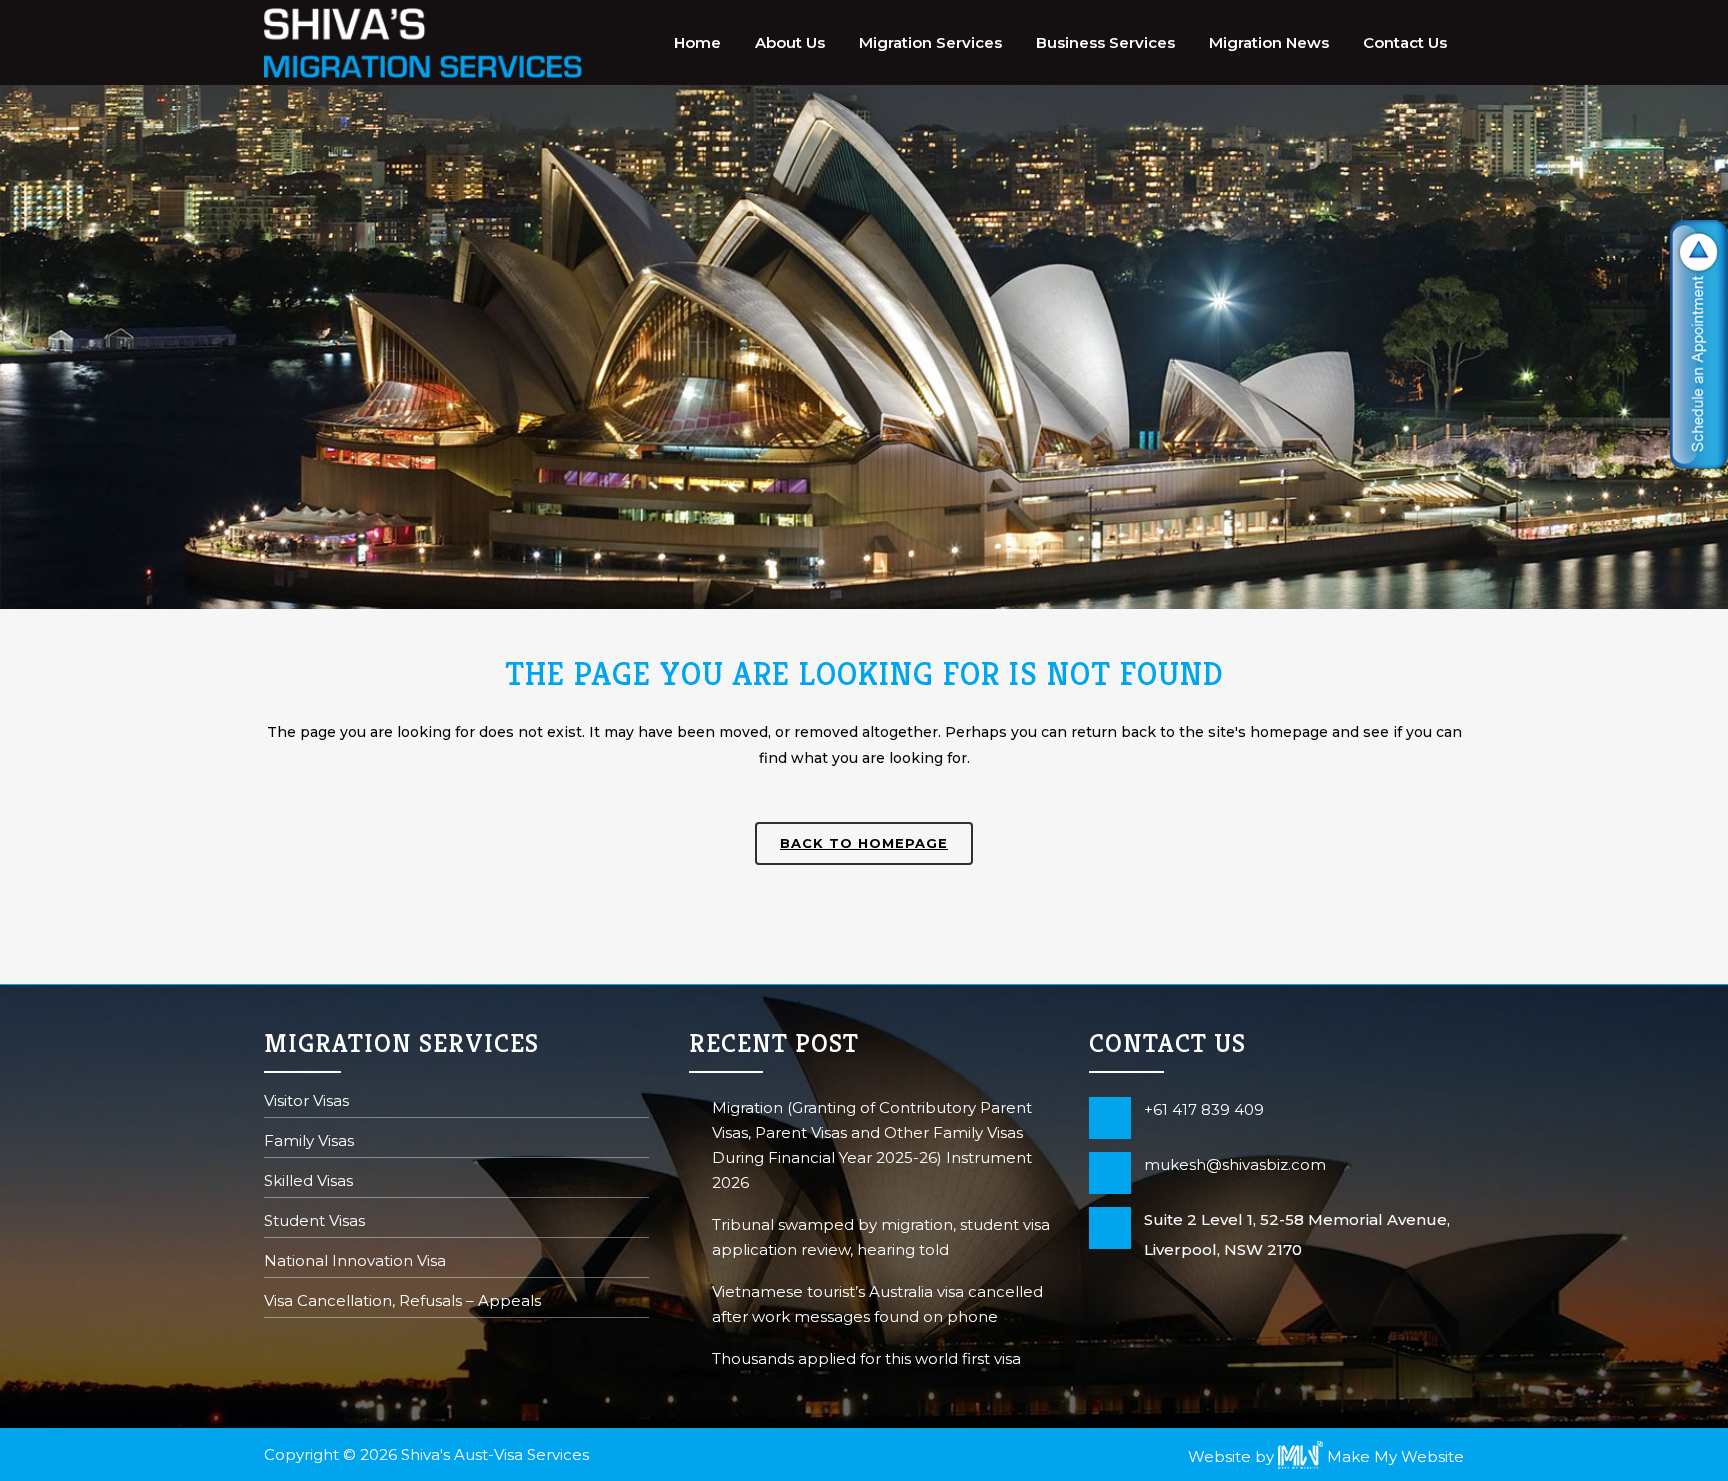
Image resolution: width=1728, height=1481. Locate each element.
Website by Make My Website (1326, 1456)
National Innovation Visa (355, 1262)
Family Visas (309, 1142)
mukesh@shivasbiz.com (1235, 1164)
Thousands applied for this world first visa (866, 1358)
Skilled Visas (308, 1182)
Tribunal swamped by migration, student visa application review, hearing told (881, 1237)
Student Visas (314, 1222)
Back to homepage (864, 843)
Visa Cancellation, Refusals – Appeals (402, 1302)
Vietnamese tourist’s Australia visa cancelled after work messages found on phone (877, 1304)
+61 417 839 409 (1204, 1109)
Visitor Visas (306, 1102)
